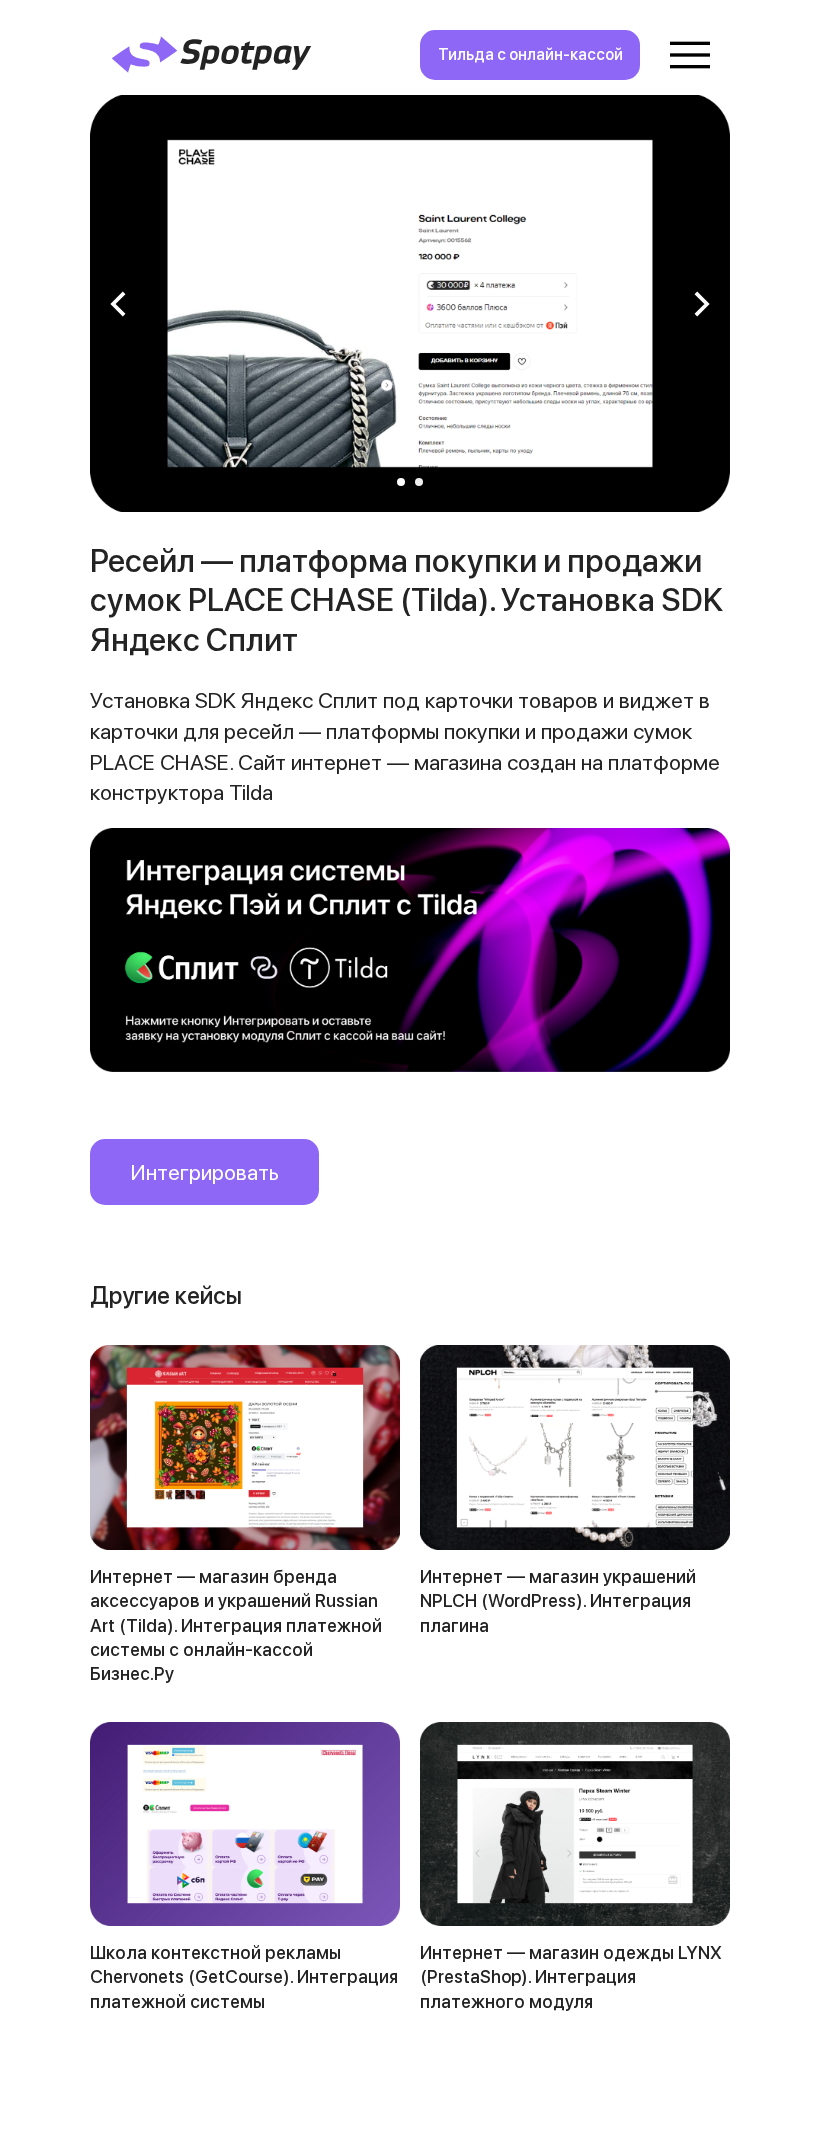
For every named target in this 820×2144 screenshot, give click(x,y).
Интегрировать (204, 1172)
